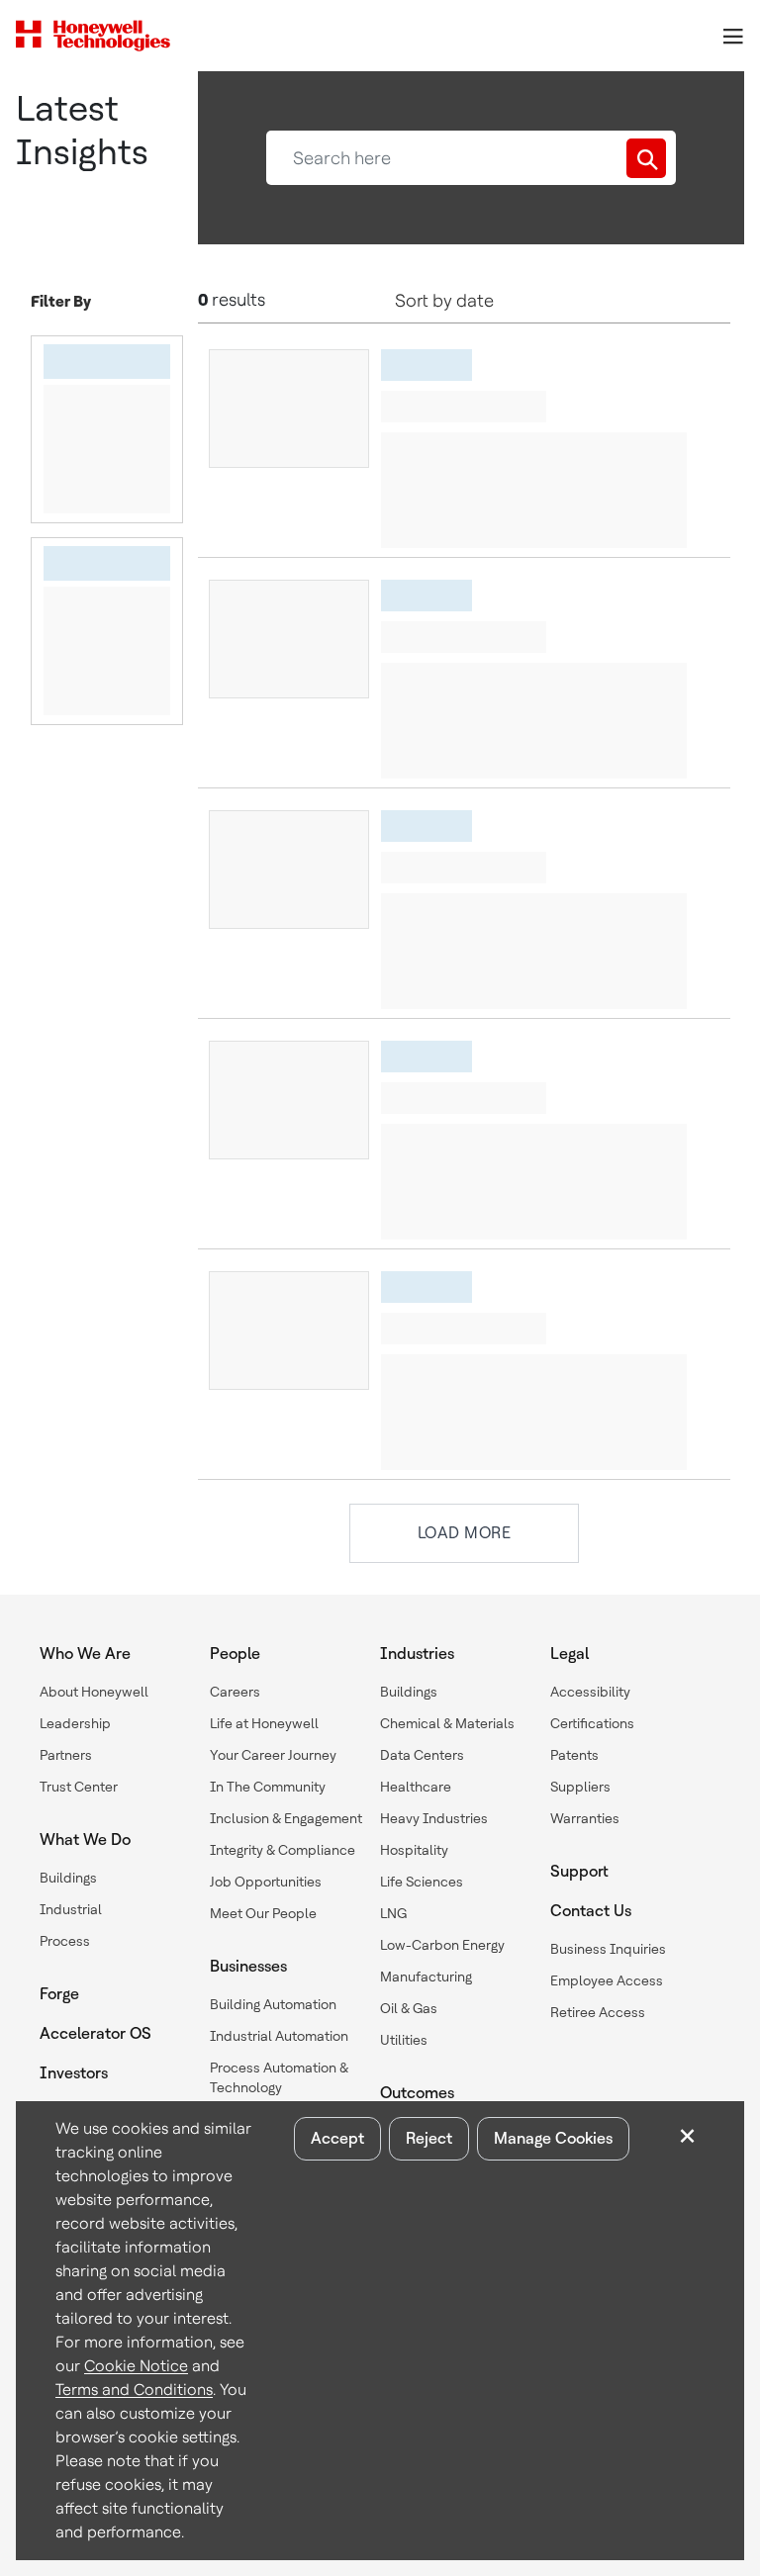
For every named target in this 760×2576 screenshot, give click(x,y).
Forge (59, 1994)
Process (65, 1941)
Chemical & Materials (447, 1723)
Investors (74, 2073)
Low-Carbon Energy (442, 1945)
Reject (429, 2138)
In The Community (268, 1787)
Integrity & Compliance (283, 1850)
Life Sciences (422, 1882)
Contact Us (591, 1911)
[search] (646, 158)
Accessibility (590, 1692)
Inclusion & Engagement (286, 1818)
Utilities (404, 2040)
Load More (465, 1533)
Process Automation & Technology (279, 2077)
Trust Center (79, 1787)
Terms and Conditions (134, 2390)
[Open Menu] (732, 36)
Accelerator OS (95, 2033)
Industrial (71, 1909)
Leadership (75, 1723)
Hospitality (414, 1850)
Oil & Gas (409, 2008)
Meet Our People (263, 1913)
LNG (393, 1913)
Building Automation (273, 2004)
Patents (574, 1755)
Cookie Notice (136, 2366)
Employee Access (607, 1980)
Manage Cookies (553, 2138)
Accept (337, 2138)
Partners (66, 1755)
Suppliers (580, 1787)
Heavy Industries (434, 1818)
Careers (235, 1692)
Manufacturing (426, 1977)
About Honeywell (94, 1692)
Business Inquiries (608, 1949)
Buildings (68, 1878)
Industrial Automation (279, 2036)
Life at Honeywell (264, 1723)
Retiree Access (598, 2012)
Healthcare (416, 1787)
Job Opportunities (266, 1882)
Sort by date (444, 300)
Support (579, 1871)
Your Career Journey (273, 1755)
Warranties (585, 1818)
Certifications (592, 1723)
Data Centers (422, 1755)
